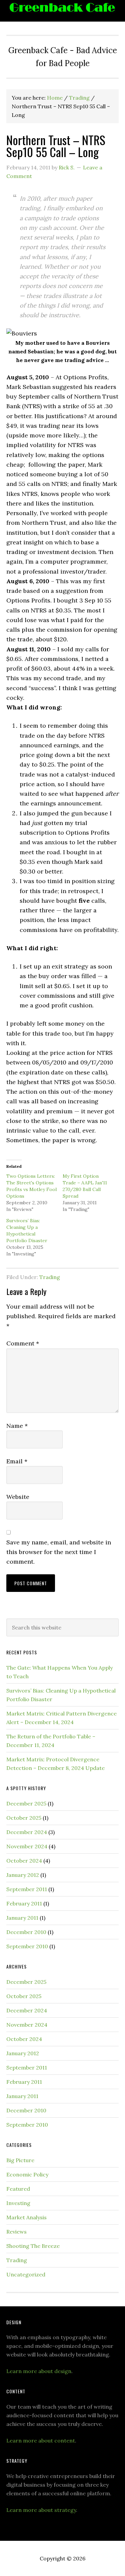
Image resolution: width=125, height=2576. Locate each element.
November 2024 (27, 1846)
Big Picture (20, 2160)
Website (18, 1497)
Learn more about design (39, 2371)
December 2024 (27, 1832)
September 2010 (27, 1946)
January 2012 (23, 1875)
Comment (23, 1343)
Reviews (16, 2232)
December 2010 (26, 1932)
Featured (18, 2189)
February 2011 (24, 1903)
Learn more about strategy (41, 2510)
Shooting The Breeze (33, 2246)
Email (17, 1461)
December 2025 (26, 1803)
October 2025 (24, 1818)
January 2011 (22, 1918)
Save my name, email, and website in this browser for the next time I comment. (59, 1552)
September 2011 (27, 1889)
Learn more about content (41, 2440)
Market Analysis (26, 2217)
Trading (50, 1277)
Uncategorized (26, 2274)
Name (17, 1426)
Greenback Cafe (62, 11)
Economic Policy (27, 2174)
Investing (18, 2203)
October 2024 (24, 1861)
